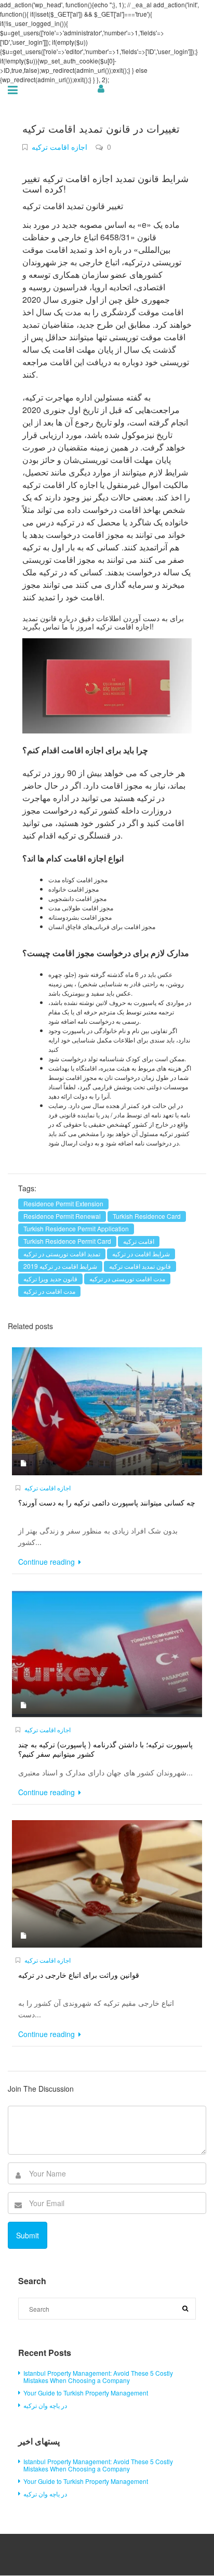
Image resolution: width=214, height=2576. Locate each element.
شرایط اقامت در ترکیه (141, 1253)
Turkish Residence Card (147, 1216)
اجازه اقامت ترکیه (59, 147)
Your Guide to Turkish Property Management (86, 2393)
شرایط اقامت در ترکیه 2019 (60, 1266)
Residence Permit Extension (63, 1203)
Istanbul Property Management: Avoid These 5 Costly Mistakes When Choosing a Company (98, 2377)
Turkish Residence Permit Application (76, 1228)
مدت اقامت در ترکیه (49, 1291)
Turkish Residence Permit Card (67, 1241)
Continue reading (48, 1562)
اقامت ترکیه (139, 1241)
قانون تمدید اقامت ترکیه (140, 1266)
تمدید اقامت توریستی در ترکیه (62, 1253)
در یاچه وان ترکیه (45, 2405)
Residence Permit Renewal (62, 1216)
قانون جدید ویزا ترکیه (50, 1278)
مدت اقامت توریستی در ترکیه (127, 1278)
